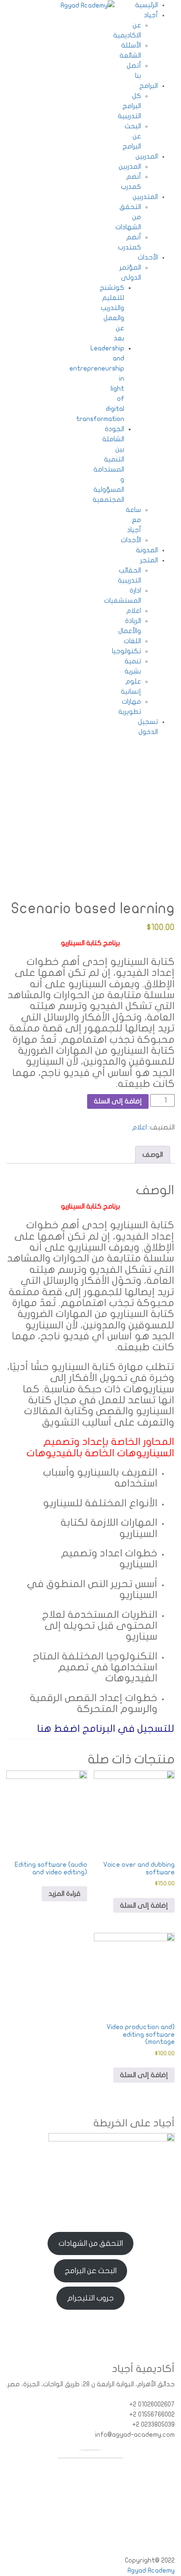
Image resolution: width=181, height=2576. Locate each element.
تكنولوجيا (126, 651)
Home (41, 786)
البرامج (149, 86)
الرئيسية (146, 5)
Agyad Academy (151, 2571)
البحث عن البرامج (91, 2271)
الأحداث (148, 257)
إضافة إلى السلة (118, 1101)
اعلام (134, 611)
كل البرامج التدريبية (129, 106)
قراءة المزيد (64, 1894)
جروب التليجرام (90, 2298)
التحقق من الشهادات (91, 2243)
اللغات (132, 641)
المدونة (147, 550)
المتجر (149, 560)
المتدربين (145, 197)
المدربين (147, 156)
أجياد (151, 15)
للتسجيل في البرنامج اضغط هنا (106, 1729)
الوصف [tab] (153, 1155)
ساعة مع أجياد (133, 520)
